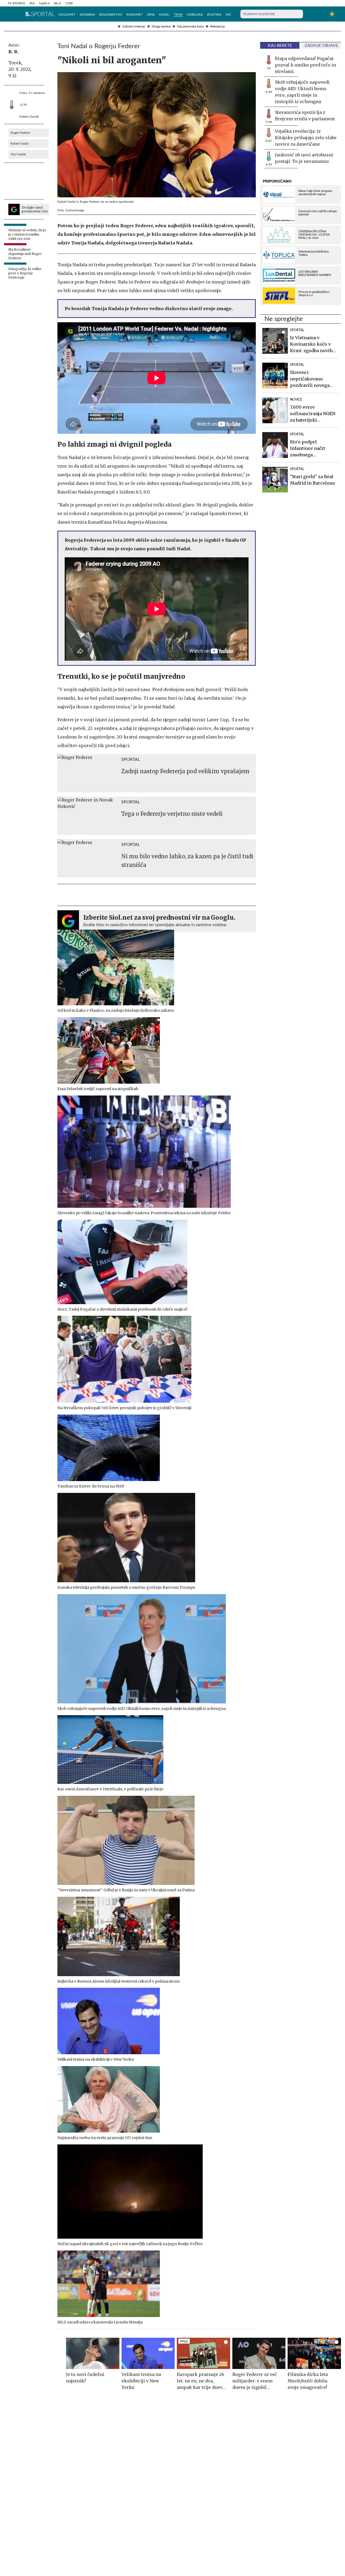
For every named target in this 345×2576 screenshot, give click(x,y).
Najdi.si (44, 3)
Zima (151, 15)
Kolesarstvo (111, 15)
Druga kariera (161, 26)
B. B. (13, 52)
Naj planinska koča (190, 26)
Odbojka (195, 15)
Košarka (87, 15)
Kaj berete (280, 45)
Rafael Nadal (20, 143)
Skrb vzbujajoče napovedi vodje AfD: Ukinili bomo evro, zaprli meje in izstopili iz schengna (302, 92)
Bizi (32, 3)
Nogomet (67, 15)
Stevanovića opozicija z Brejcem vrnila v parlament (305, 115)
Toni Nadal (18, 154)
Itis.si (57, 3)
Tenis (178, 15)
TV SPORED (16, 3)
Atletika (214, 15)
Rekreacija (218, 26)
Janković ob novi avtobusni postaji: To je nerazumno (304, 158)
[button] (10, 14)
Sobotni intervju (134, 26)
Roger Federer (20, 133)
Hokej (164, 15)
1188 (69, 3)
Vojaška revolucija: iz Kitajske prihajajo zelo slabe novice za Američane (306, 138)
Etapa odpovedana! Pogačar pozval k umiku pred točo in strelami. (306, 65)
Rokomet (134, 15)
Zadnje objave (321, 45)
